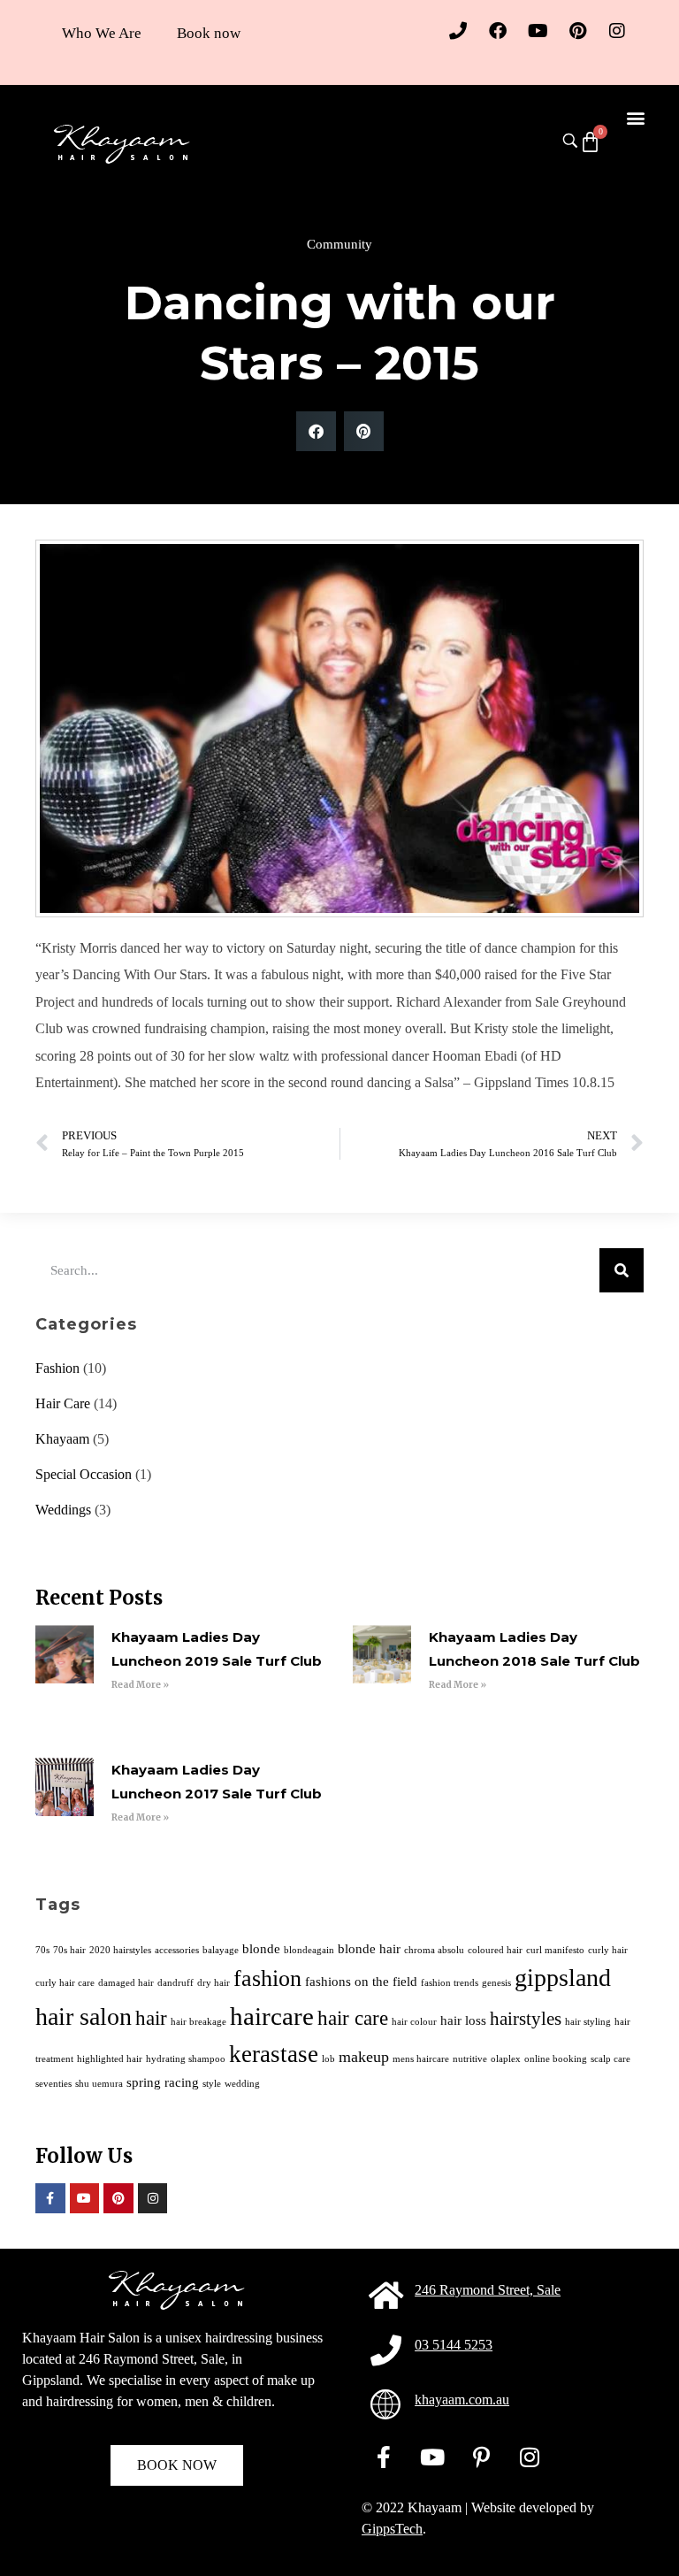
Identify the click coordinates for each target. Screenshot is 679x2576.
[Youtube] (538, 31)
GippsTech (392, 2529)
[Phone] (458, 31)
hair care (353, 2018)
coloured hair (495, 1950)
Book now (209, 33)
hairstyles (526, 2019)
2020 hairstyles (120, 1950)
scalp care (610, 2059)
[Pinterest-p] (481, 2457)
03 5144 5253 (454, 2345)
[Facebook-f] (50, 2198)
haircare (272, 2016)
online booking (556, 2059)
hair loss (463, 2020)
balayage (221, 1950)
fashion (267, 1978)
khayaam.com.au (462, 2400)
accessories (177, 1950)
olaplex (506, 2059)
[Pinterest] (577, 31)
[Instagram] (617, 31)
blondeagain (309, 1950)
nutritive (470, 2059)
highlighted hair (110, 2059)
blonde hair (369, 1948)
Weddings (63, 1510)
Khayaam (62, 1439)
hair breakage (198, 2022)
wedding (242, 2084)
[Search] (622, 1270)
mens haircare (421, 2059)
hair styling (588, 2022)
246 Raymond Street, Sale (488, 2290)
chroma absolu (434, 1950)
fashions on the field (361, 1981)
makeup (364, 2057)
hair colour (414, 2022)
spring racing (163, 2082)
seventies (53, 2084)
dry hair (214, 1983)
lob (328, 2059)
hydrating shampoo (186, 2059)
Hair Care (63, 1403)
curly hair (608, 1950)
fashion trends (450, 1983)
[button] (635, 117)
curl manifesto (555, 1950)
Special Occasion (84, 1474)
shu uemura (99, 2084)
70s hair (69, 1950)
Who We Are (102, 33)
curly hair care (65, 1983)
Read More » (140, 1685)
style (212, 2084)
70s (42, 1950)
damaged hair (126, 1983)
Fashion (57, 1368)
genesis (496, 1983)
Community (339, 244)
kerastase (274, 2054)
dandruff (175, 1983)
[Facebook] (498, 31)
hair (151, 2018)
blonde (261, 1948)
